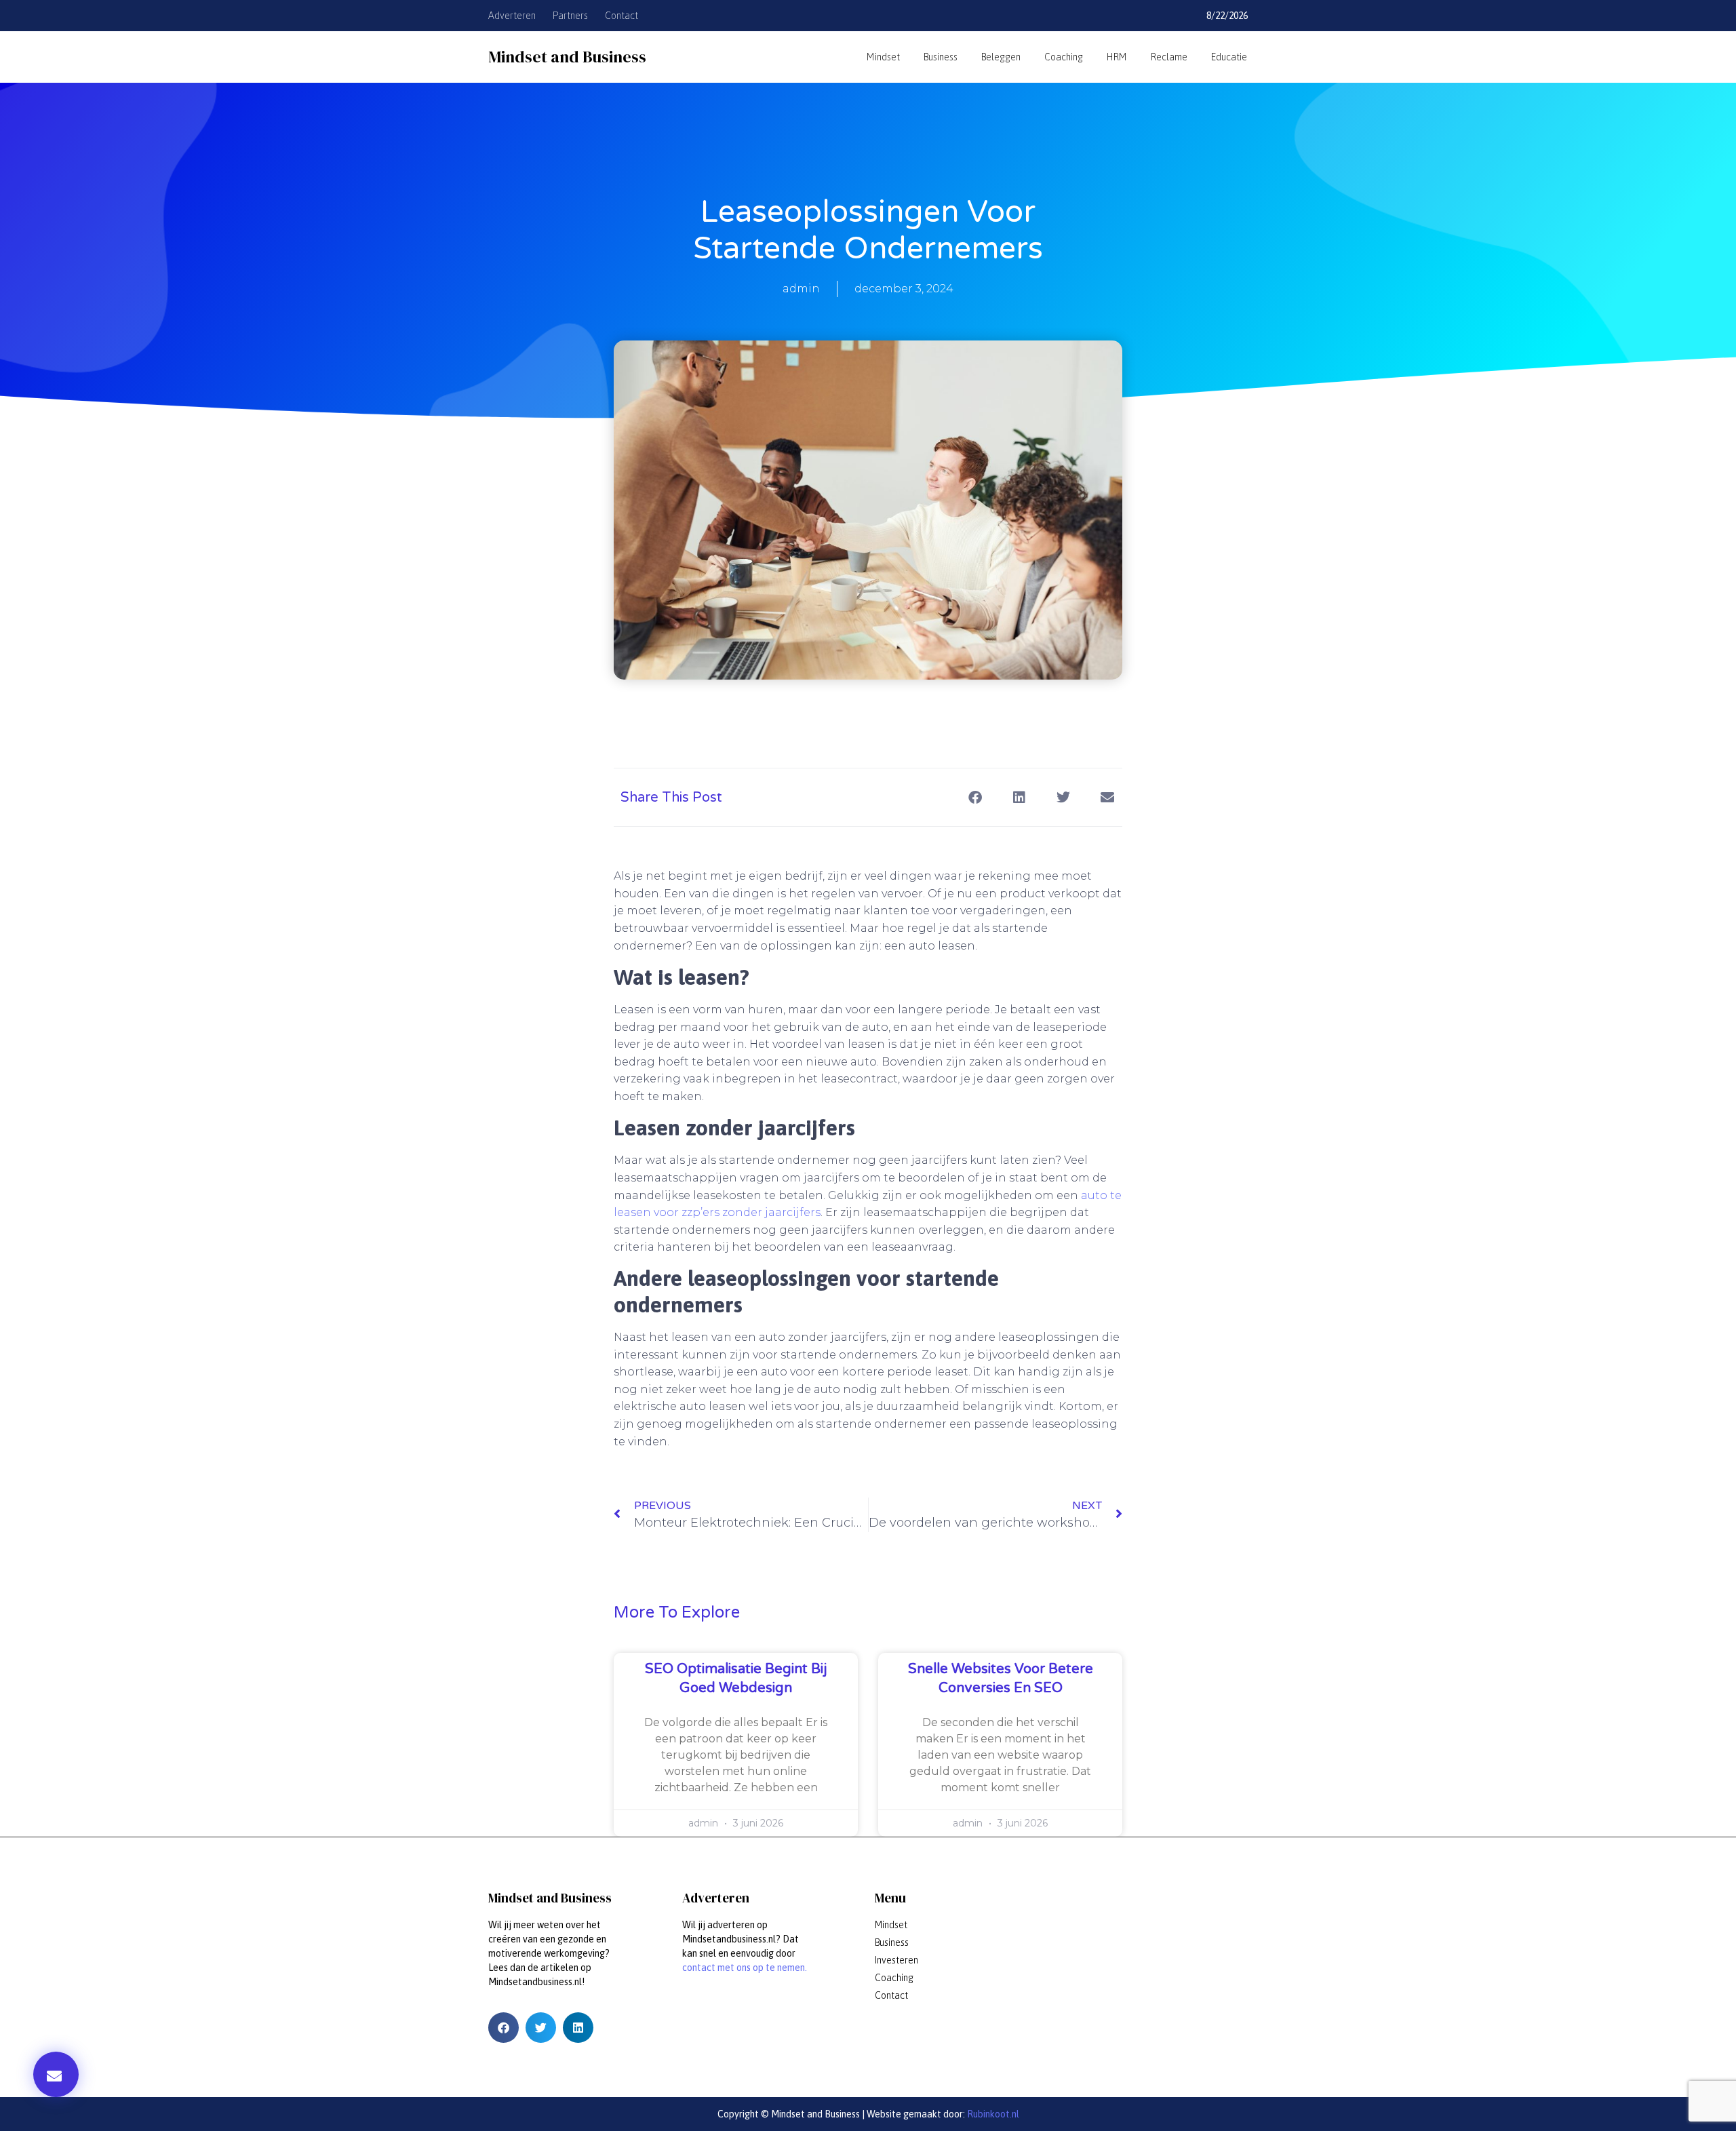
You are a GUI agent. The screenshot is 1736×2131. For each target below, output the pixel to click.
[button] (56, 2074)
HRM (1117, 57)
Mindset (883, 57)
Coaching (1064, 57)
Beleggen (1001, 57)
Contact (622, 16)
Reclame (1169, 57)
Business (941, 57)
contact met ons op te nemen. (745, 1968)
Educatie (1229, 57)
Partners (570, 16)
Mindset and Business (567, 57)
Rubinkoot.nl (992, 2114)
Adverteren (512, 16)
